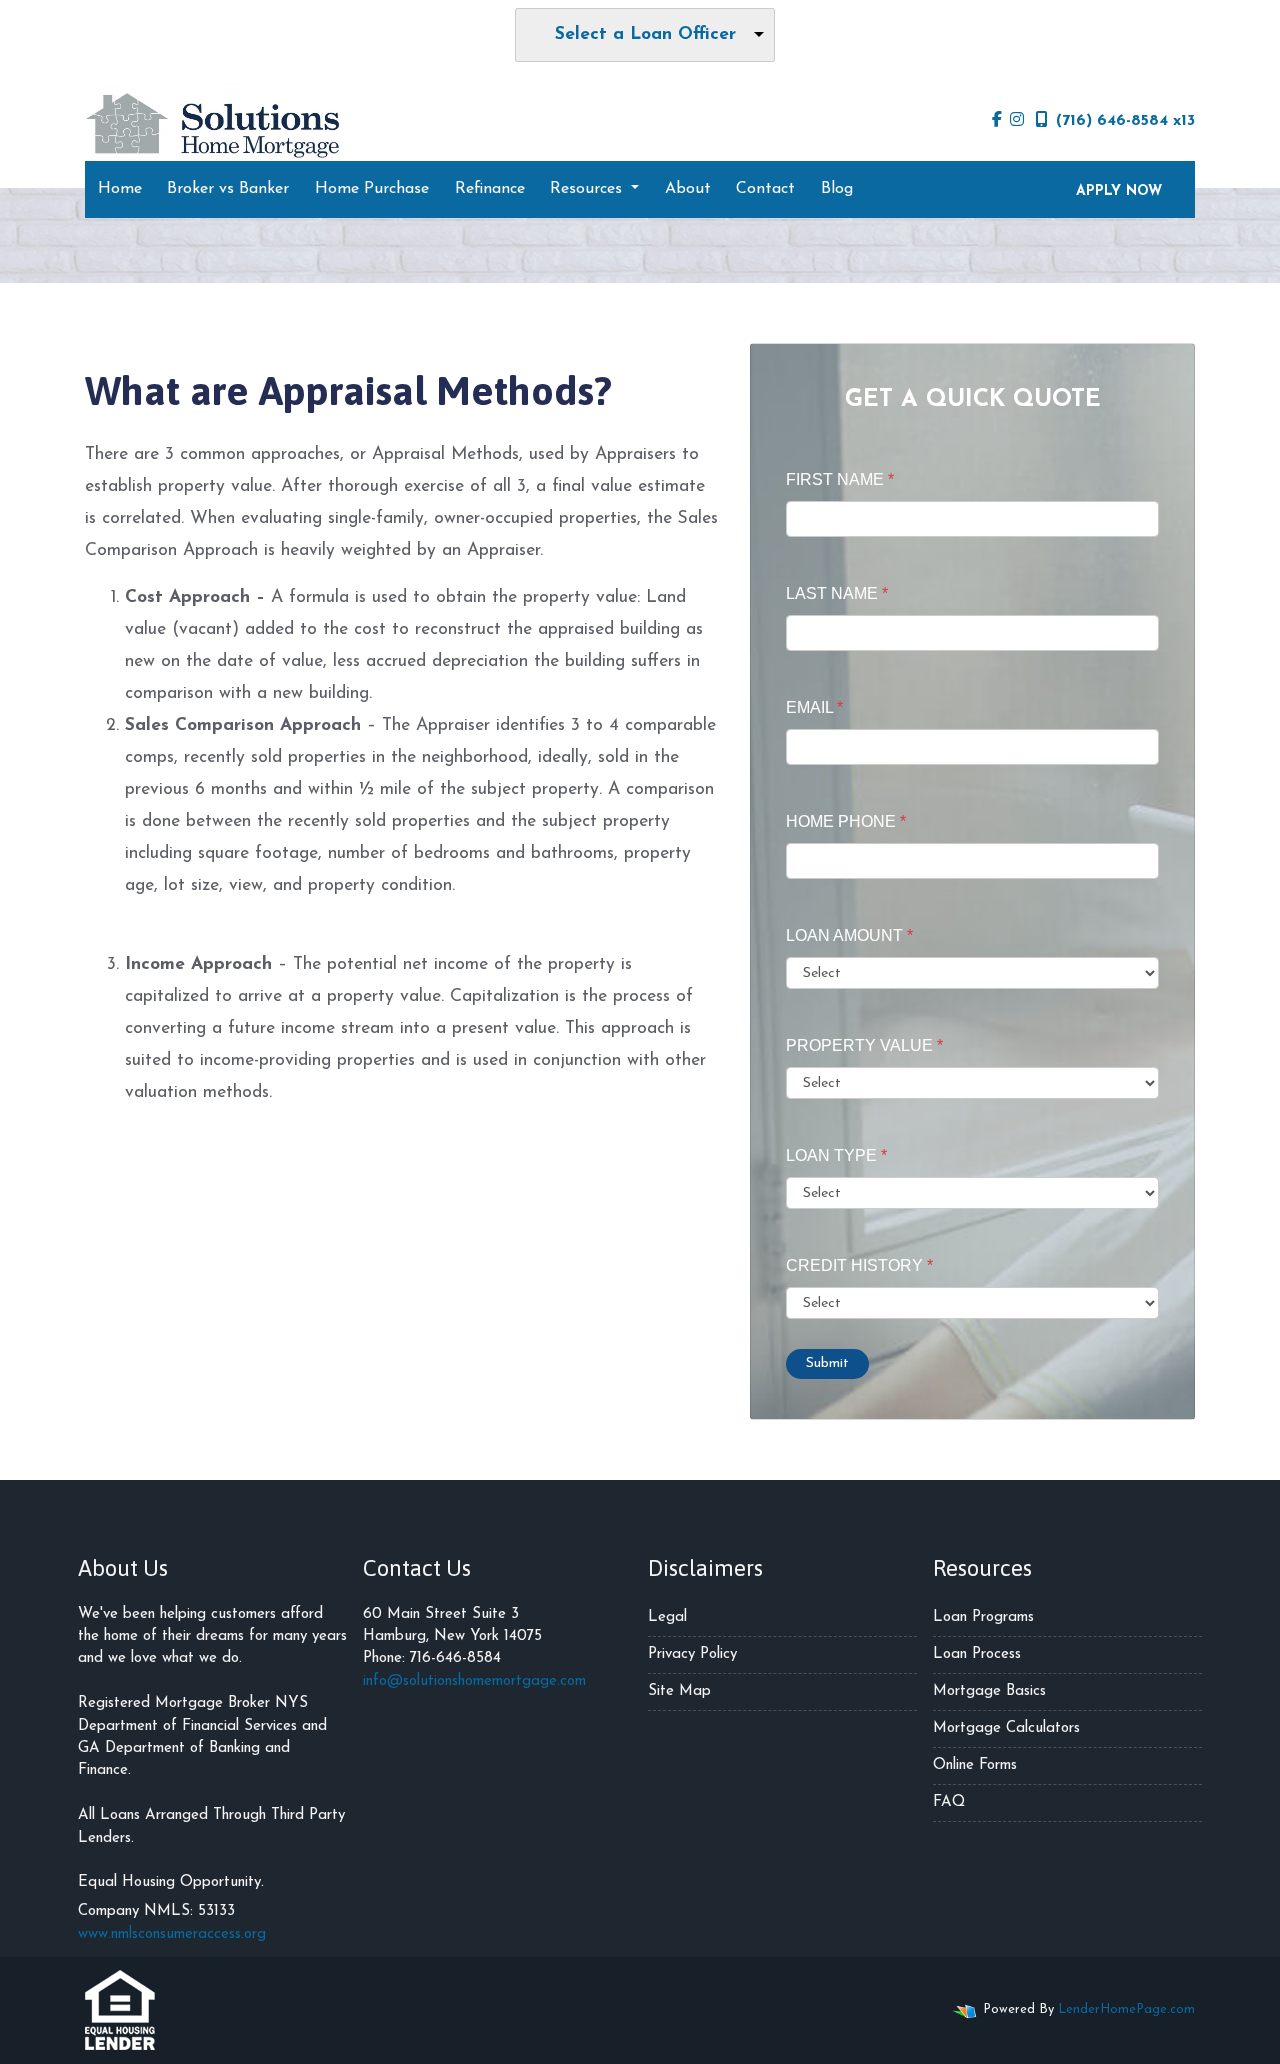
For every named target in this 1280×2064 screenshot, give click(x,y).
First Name (840, 479)
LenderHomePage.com (1126, 2009)
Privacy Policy (692, 1654)
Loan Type (836, 1155)
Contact (765, 189)
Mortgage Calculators (1006, 1728)
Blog (837, 189)
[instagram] (1017, 121)
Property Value (864, 1045)
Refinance (490, 189)
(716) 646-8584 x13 (1125, 121)
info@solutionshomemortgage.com (474, 1681)
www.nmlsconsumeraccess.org (172, 1934)
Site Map (679, 1691)
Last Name (837, 593)
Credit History (859, 1265)
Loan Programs (983, 1617)
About (688, 189)
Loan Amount (849, 935)
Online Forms (975, 1765)
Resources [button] (588, 189)
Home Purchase (372, 189)
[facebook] (997, 121)
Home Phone (846, 821)
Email (814, 707)
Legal (667, 1617)
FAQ (949, 1802)
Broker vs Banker (228, 189)
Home (120, 189)
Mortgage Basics (989, 1691)
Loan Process (977, 1654)
